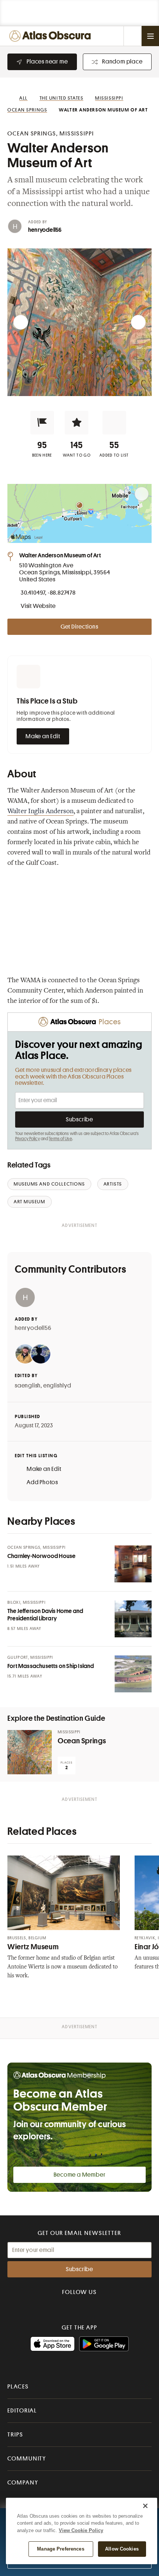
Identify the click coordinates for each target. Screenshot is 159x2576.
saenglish (28, 1386)
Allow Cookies (122, 2549)
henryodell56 (45, 230)
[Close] (145, 2506)
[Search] (132, 36)
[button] (42, 423)
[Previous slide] (21, 322)
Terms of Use (60, 1139)
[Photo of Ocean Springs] (30, 1752)
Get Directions (79, 627)
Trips (15, 2435)
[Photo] (133, 1564)
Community (27, 2459)
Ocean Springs (82, 1741)
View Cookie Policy (81, 2530)
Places (18, 2387)
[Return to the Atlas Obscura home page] (52, 36)
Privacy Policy (28, 1139)
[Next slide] (138, 322)
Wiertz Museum (33, 1947)
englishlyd (57, 1386)
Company (23, 2483)
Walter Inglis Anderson (40, 812)
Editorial (22, 2411)
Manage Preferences (60, 2549)
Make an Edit (43, 736)
